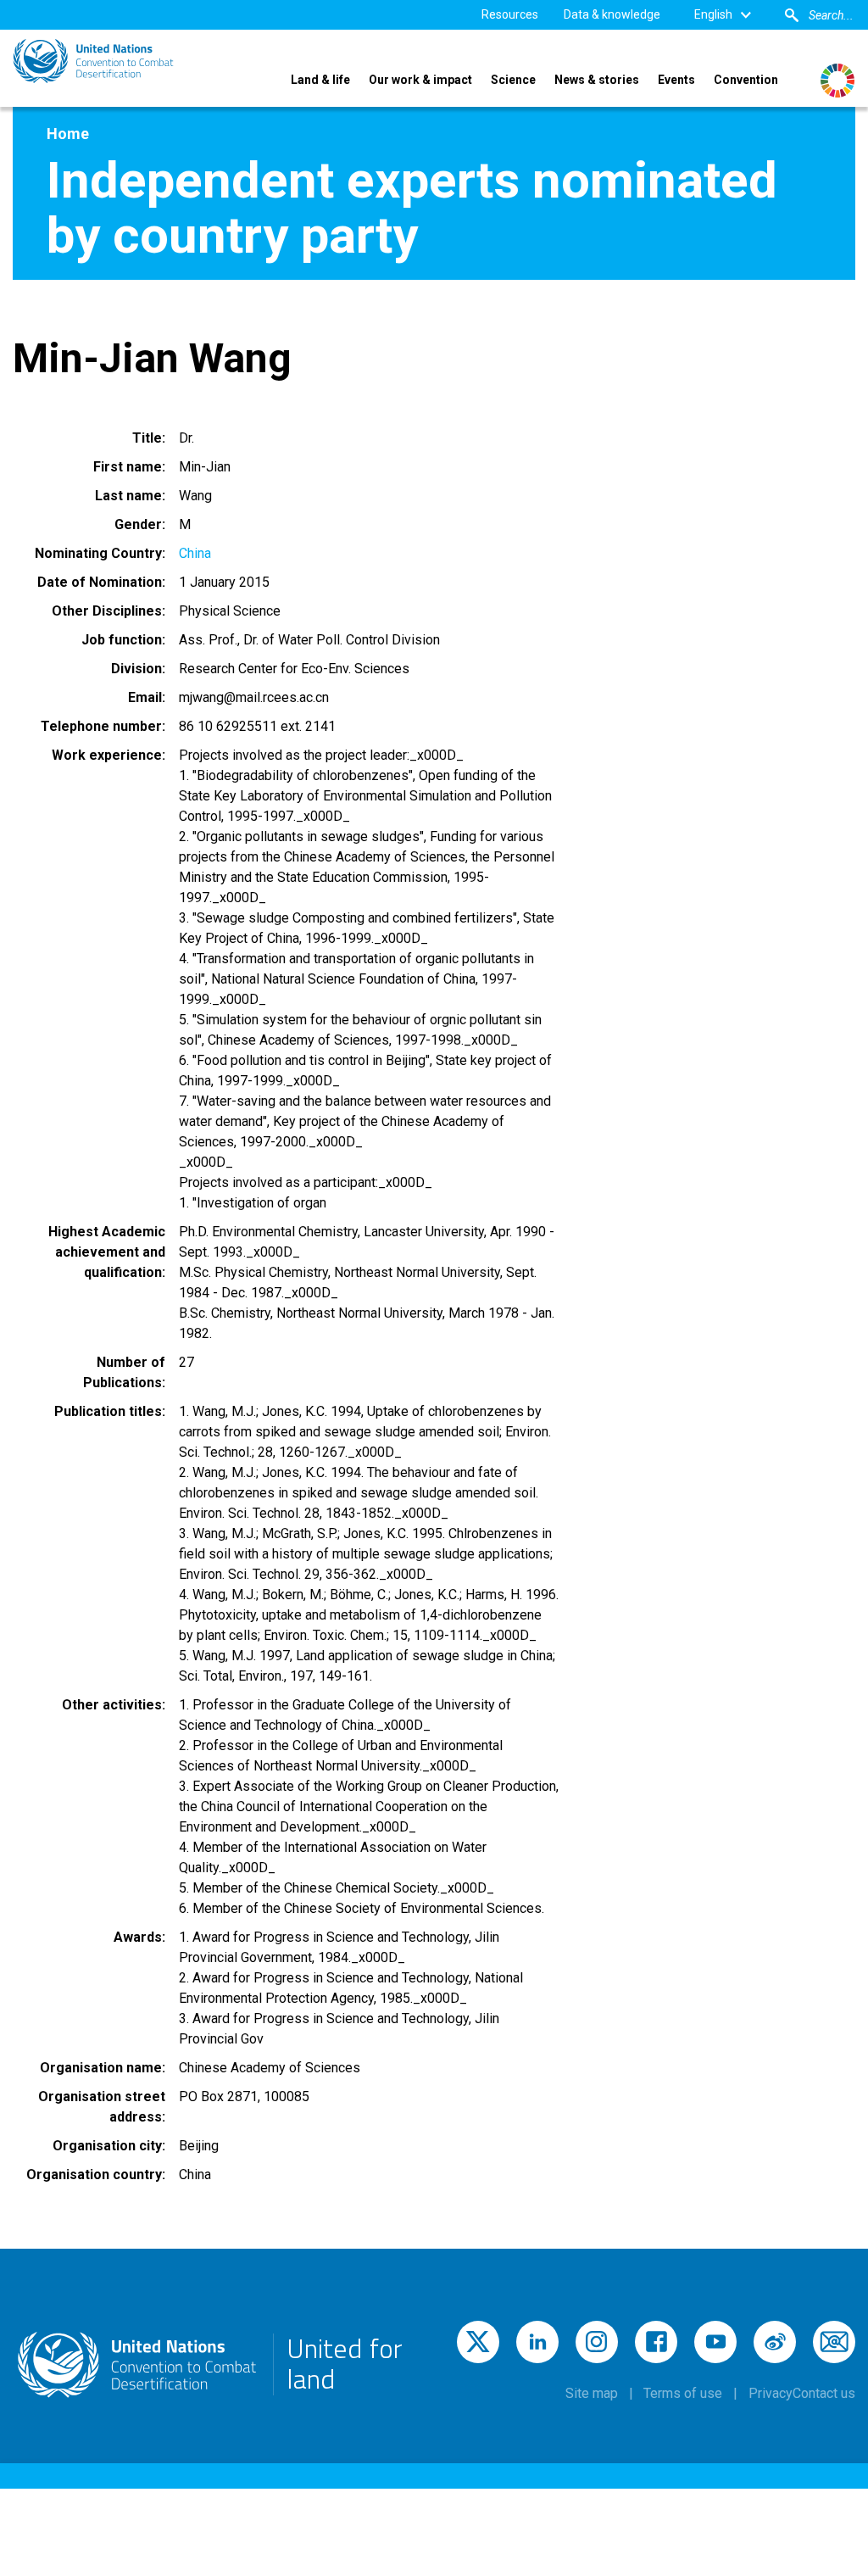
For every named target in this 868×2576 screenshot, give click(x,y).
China (195, 553)
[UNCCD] (93, 61)
